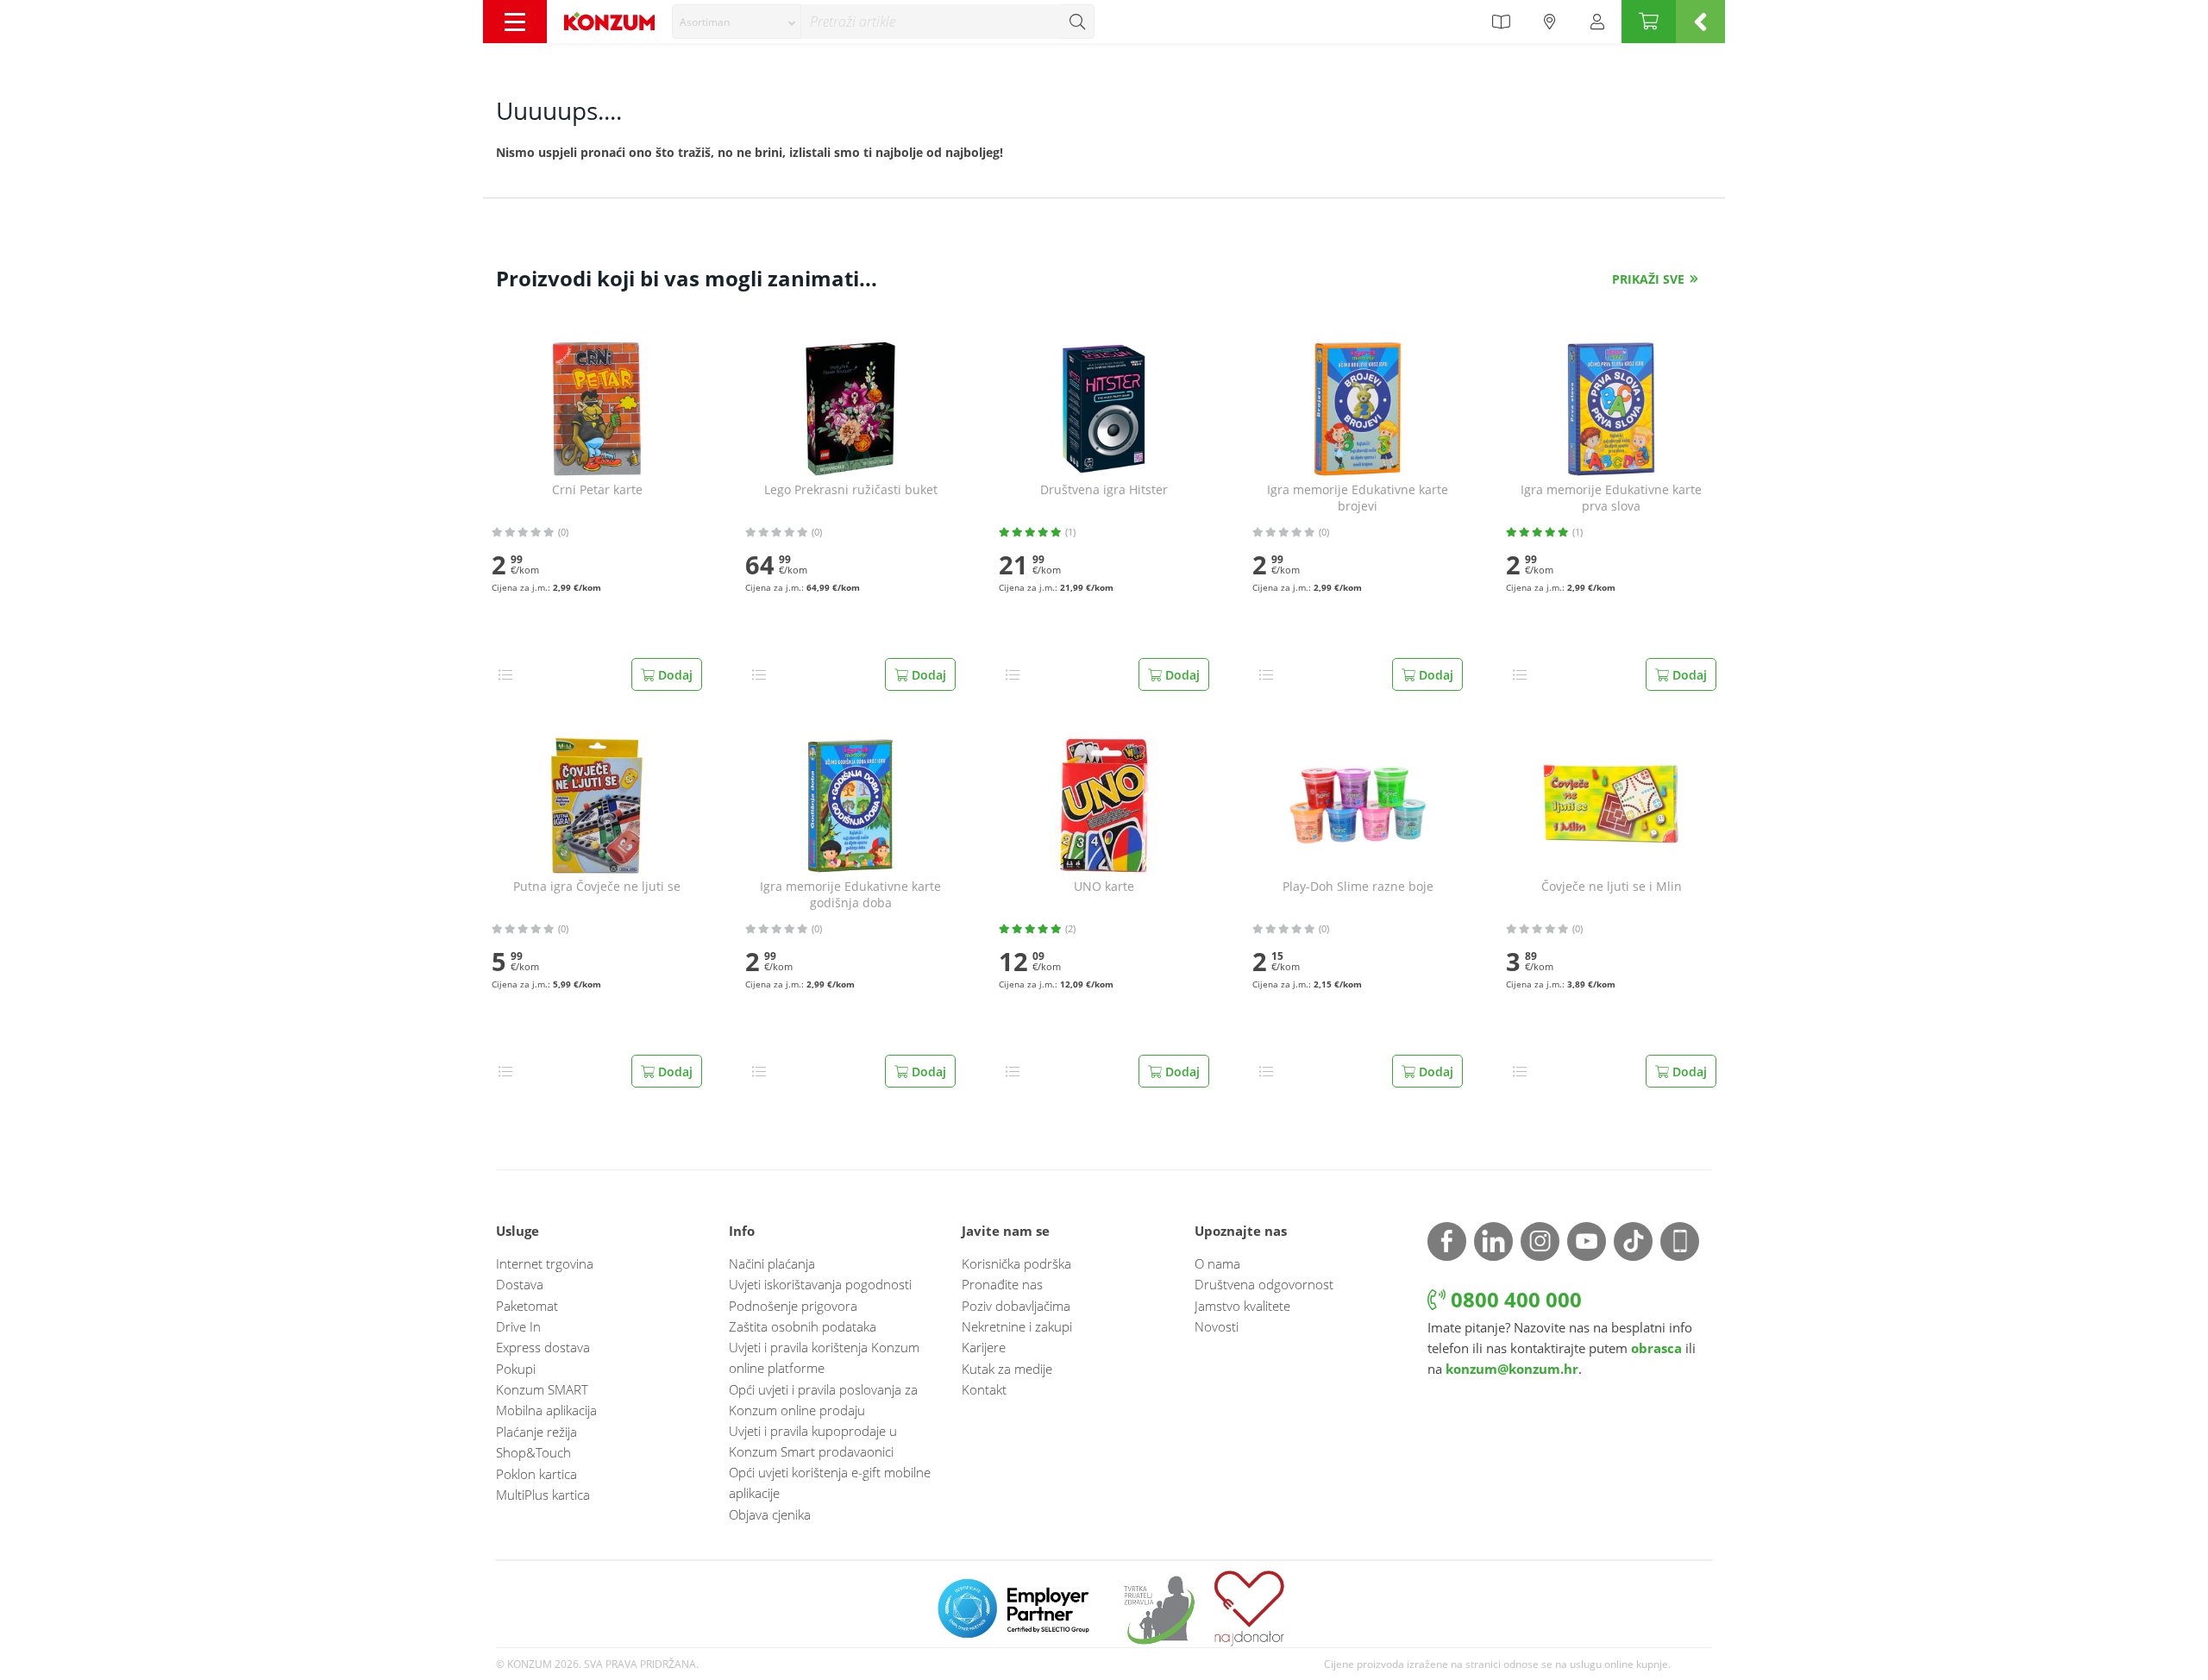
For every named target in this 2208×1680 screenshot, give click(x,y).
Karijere (984, 1347)
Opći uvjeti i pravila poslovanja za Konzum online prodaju (823, 1400)
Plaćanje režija (536, 1432)
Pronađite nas (1002, 1284)
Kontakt (984, 1389)
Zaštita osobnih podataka (803, 1326)
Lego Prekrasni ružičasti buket (851, 490)
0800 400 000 (1514, 1299)
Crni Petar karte (597, 490)
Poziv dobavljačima (1016, 1306)
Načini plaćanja (772, 1263)
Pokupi (516, 1369)
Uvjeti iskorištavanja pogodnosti (820, 1284)
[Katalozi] (1501, 22)
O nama (1217, 1263)
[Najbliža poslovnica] (1550, 22)
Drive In (518, 1326)
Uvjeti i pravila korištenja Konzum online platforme (824, 1357)
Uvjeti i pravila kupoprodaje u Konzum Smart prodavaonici (813, 1441)
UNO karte (1104, 887)
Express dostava (543, 1347)
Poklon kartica (536, 1474)
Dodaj (674, 675)
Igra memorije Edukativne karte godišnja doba (850, 895)
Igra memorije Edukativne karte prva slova (1611, 498)
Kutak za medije (1007, 1369)
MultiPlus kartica (543, 1495)
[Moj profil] (1597, 22)
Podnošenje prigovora (793, 1306)
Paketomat (527, 1306)
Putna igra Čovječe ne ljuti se (597, 887)
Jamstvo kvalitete (1242, 1306)
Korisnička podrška (1016, 1263)
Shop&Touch (533, 1452)
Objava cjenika (770, 1514)
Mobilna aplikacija (546, 1410)
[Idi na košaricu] (1649, 22)
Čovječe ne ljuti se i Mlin (1612, 887)
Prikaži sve (1648, 279)
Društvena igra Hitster (1104, 490)
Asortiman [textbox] (705, 22)
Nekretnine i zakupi (1017, 1326)
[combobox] (737, 22)
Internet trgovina (545, 1263)
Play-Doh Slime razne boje (1358, 887)
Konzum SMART (542, 1389)
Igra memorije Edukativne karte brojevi (1358, 498)
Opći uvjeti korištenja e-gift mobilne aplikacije (830, 1483)
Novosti (1217, 1326)
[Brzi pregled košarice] (1700, 22)
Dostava (520, 1284)
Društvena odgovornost (1264, 1284)
